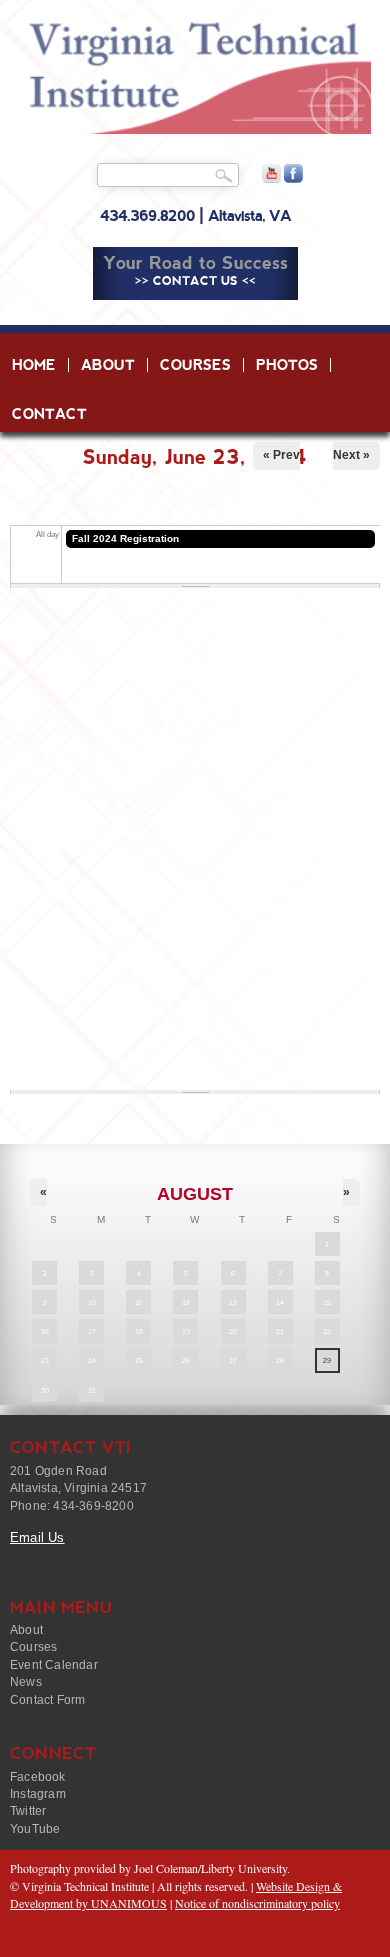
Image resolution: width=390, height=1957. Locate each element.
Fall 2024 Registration (125, 538)
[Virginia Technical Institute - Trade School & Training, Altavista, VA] (195, 77)
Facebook (38, 1777)
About (108, 365)
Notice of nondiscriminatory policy (257, 1903)
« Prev (281, 455)
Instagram (38, 1794)
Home (34, 365)
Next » (351, 455)
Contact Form (47, 1700)
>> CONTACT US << (195, 281)
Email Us (37, 1537)
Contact (49, 414)
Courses (195, 365)
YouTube (35, 1829)
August (195, 1194)
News (26, 1682)
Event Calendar (54, 1665)
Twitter (28, 1811)
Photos (287, 365)
